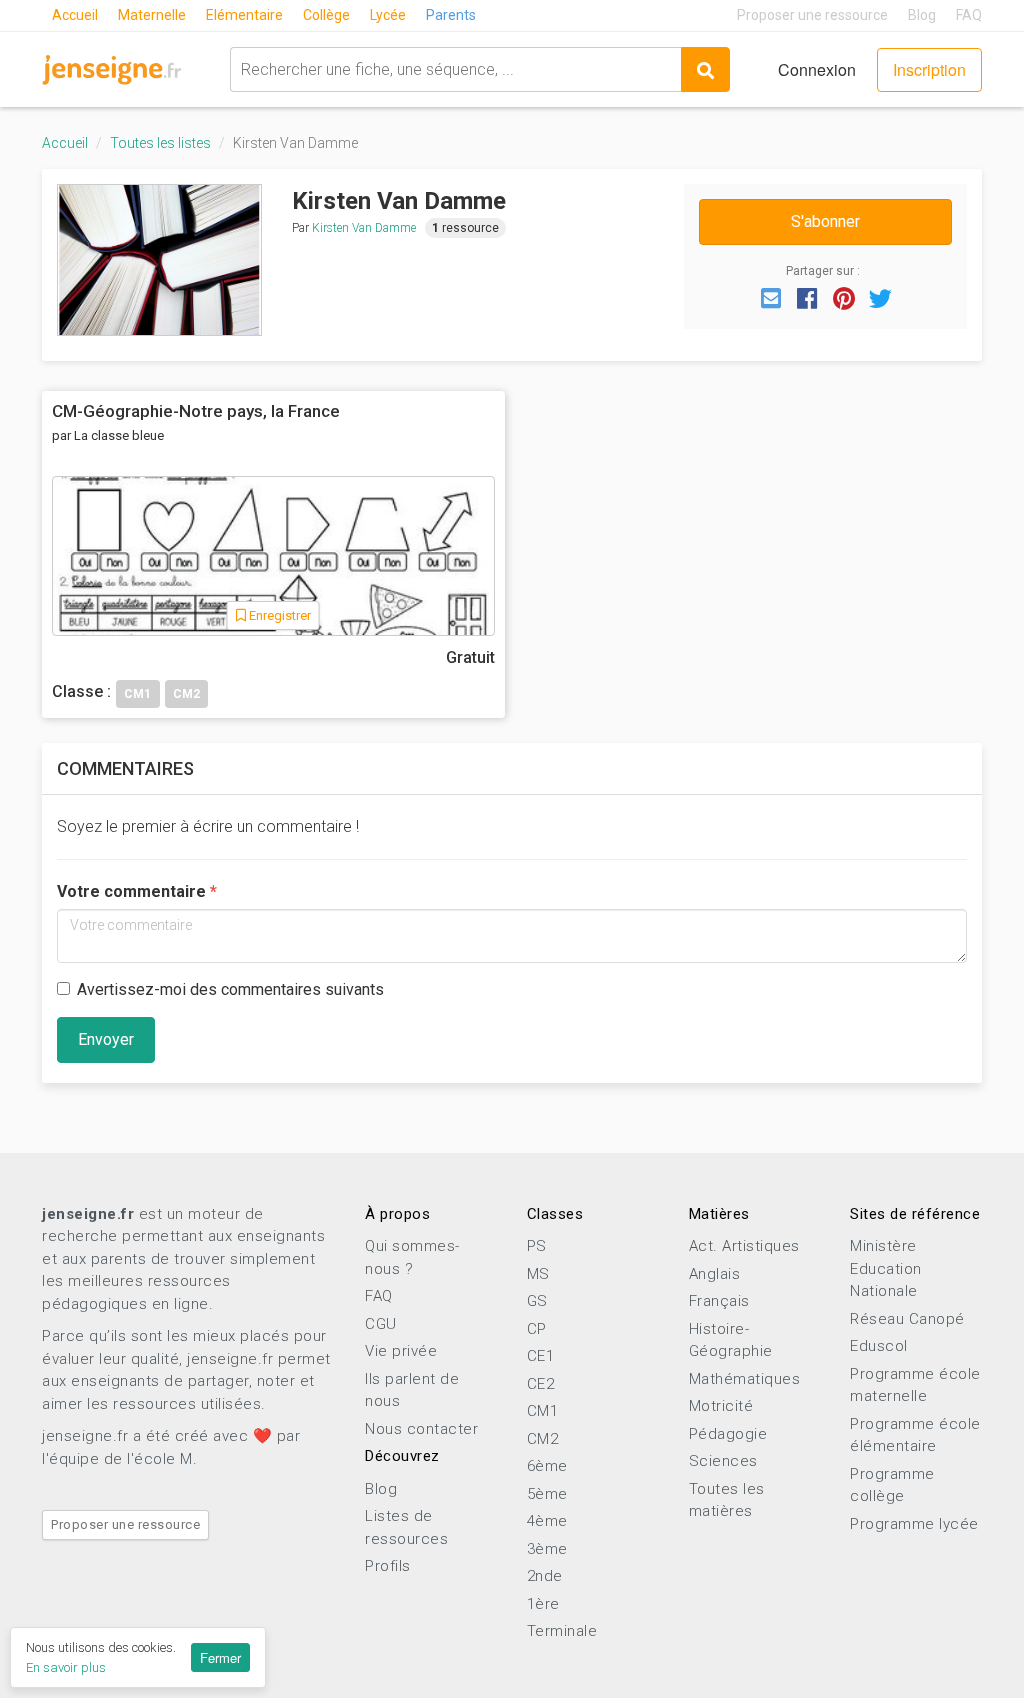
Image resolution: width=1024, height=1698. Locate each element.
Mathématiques (745, 1379)
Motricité (721, 1406)
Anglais (715, 1274)
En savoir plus (66, 1667)
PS (537, 1246)
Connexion (817, 69)
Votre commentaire (131, 891)
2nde (545, 1576)
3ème (547, 1549)
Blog (922, 15)
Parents (451, 15)
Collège (326, 15)
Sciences (723, 1461)
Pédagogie (728, 1434)
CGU (381, 1324)
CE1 (541, 1356)
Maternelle (152, 15)
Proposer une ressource (812, 15)
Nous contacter (421, 1429)
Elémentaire (244, 15)
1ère (543, 1604)
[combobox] (455, 69)
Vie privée (401, 1351)
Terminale (562, 1631)
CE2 (541, 1384)
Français (719, 1301)
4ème (547, 1521)
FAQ (969, 15)
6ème (547, 1466)
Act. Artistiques (744, 1246)
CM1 (543, 1411)
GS (537, 1301)
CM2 (543, 1439)
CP (537, 1329)
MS (538, 1274)
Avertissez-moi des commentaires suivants (230, 989)
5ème (547, 1494)
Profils (388, 1566)
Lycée (388, 15)
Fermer (220, 1657)
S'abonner (825, 221)
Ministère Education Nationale (886, 1268)
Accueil (75, 15)
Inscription (929, 69)
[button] (771, 297)
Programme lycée (914, 1524)
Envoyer (106, 1039)
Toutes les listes (160, 143)
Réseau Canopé (907, 1319)
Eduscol (879, 1346)
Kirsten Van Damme (364, 228)
